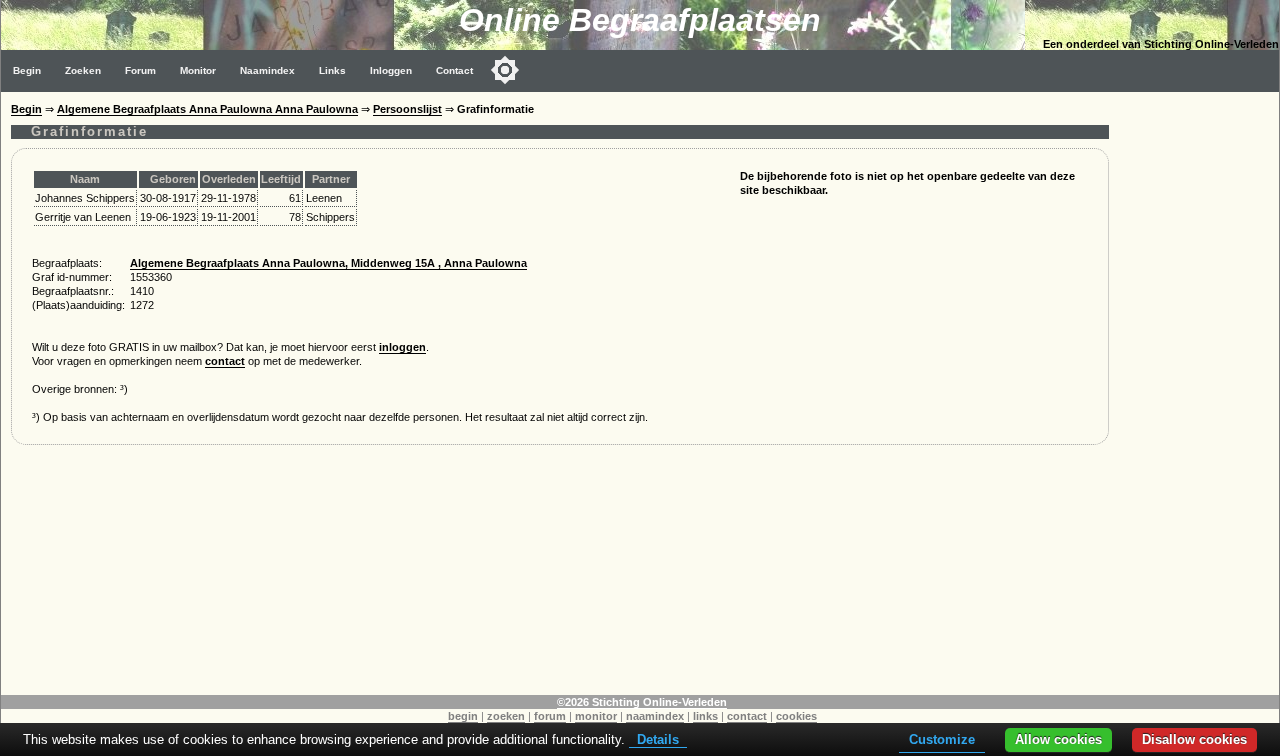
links (705, 716)
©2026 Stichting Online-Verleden (642, 702)
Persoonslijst (407, 109)
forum (550, 716)
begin (463, 716)
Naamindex (267, 70)
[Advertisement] (1199, 392)
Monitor (198, 70)
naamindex (655, 716)
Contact (454, 70)
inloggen (402, 347)
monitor (596, 716)
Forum (140, 70)
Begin (27, 70)
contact (225, 361)
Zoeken (83, 70)
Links (332, 70)
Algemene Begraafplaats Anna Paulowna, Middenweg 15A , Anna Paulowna (328, 263)
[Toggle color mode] (505, 70)
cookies (796, 716)
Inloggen (391, 70)
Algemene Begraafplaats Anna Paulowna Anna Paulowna (207, 109)
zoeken (506, 716)
